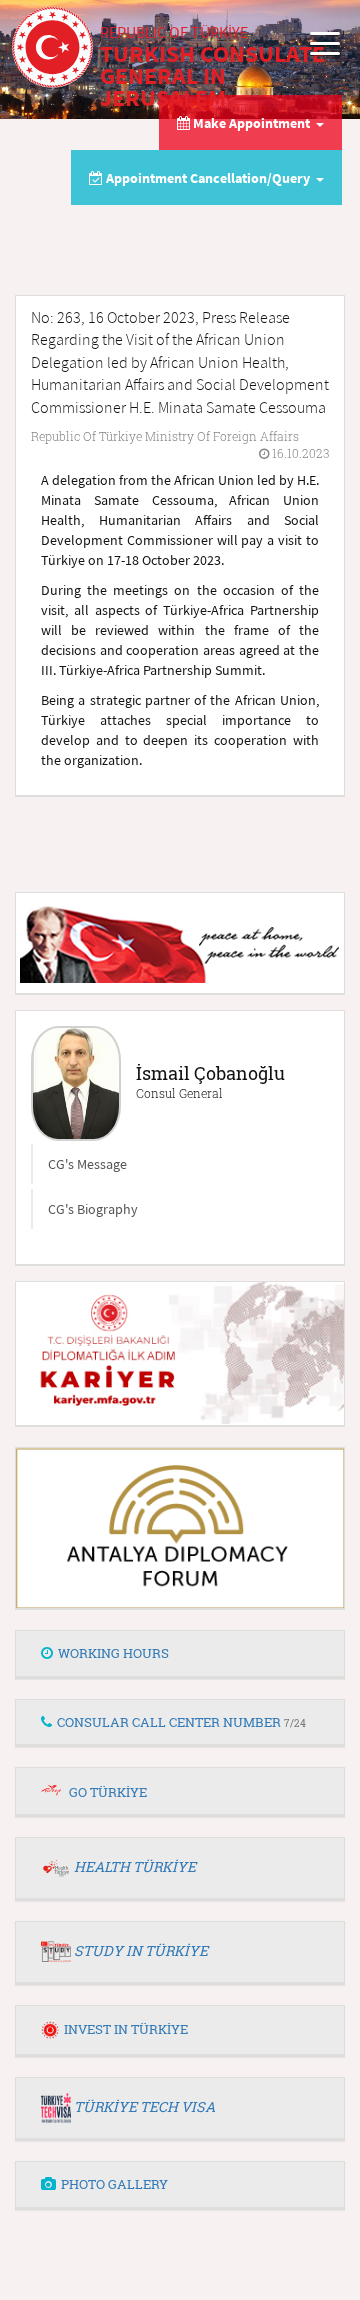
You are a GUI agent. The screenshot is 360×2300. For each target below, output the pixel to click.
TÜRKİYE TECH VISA (144, 2106)
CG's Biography (93, 1209)
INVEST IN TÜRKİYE (126, 2029)
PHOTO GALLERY (114, 2184)
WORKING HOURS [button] (113, 1653)
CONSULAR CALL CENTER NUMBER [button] (181, 1722)
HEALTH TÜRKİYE (135, 1866)
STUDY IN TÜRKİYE (141, 1950)
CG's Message (87, 1164)
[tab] (180, 1654)
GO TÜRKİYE (108, 1792)
